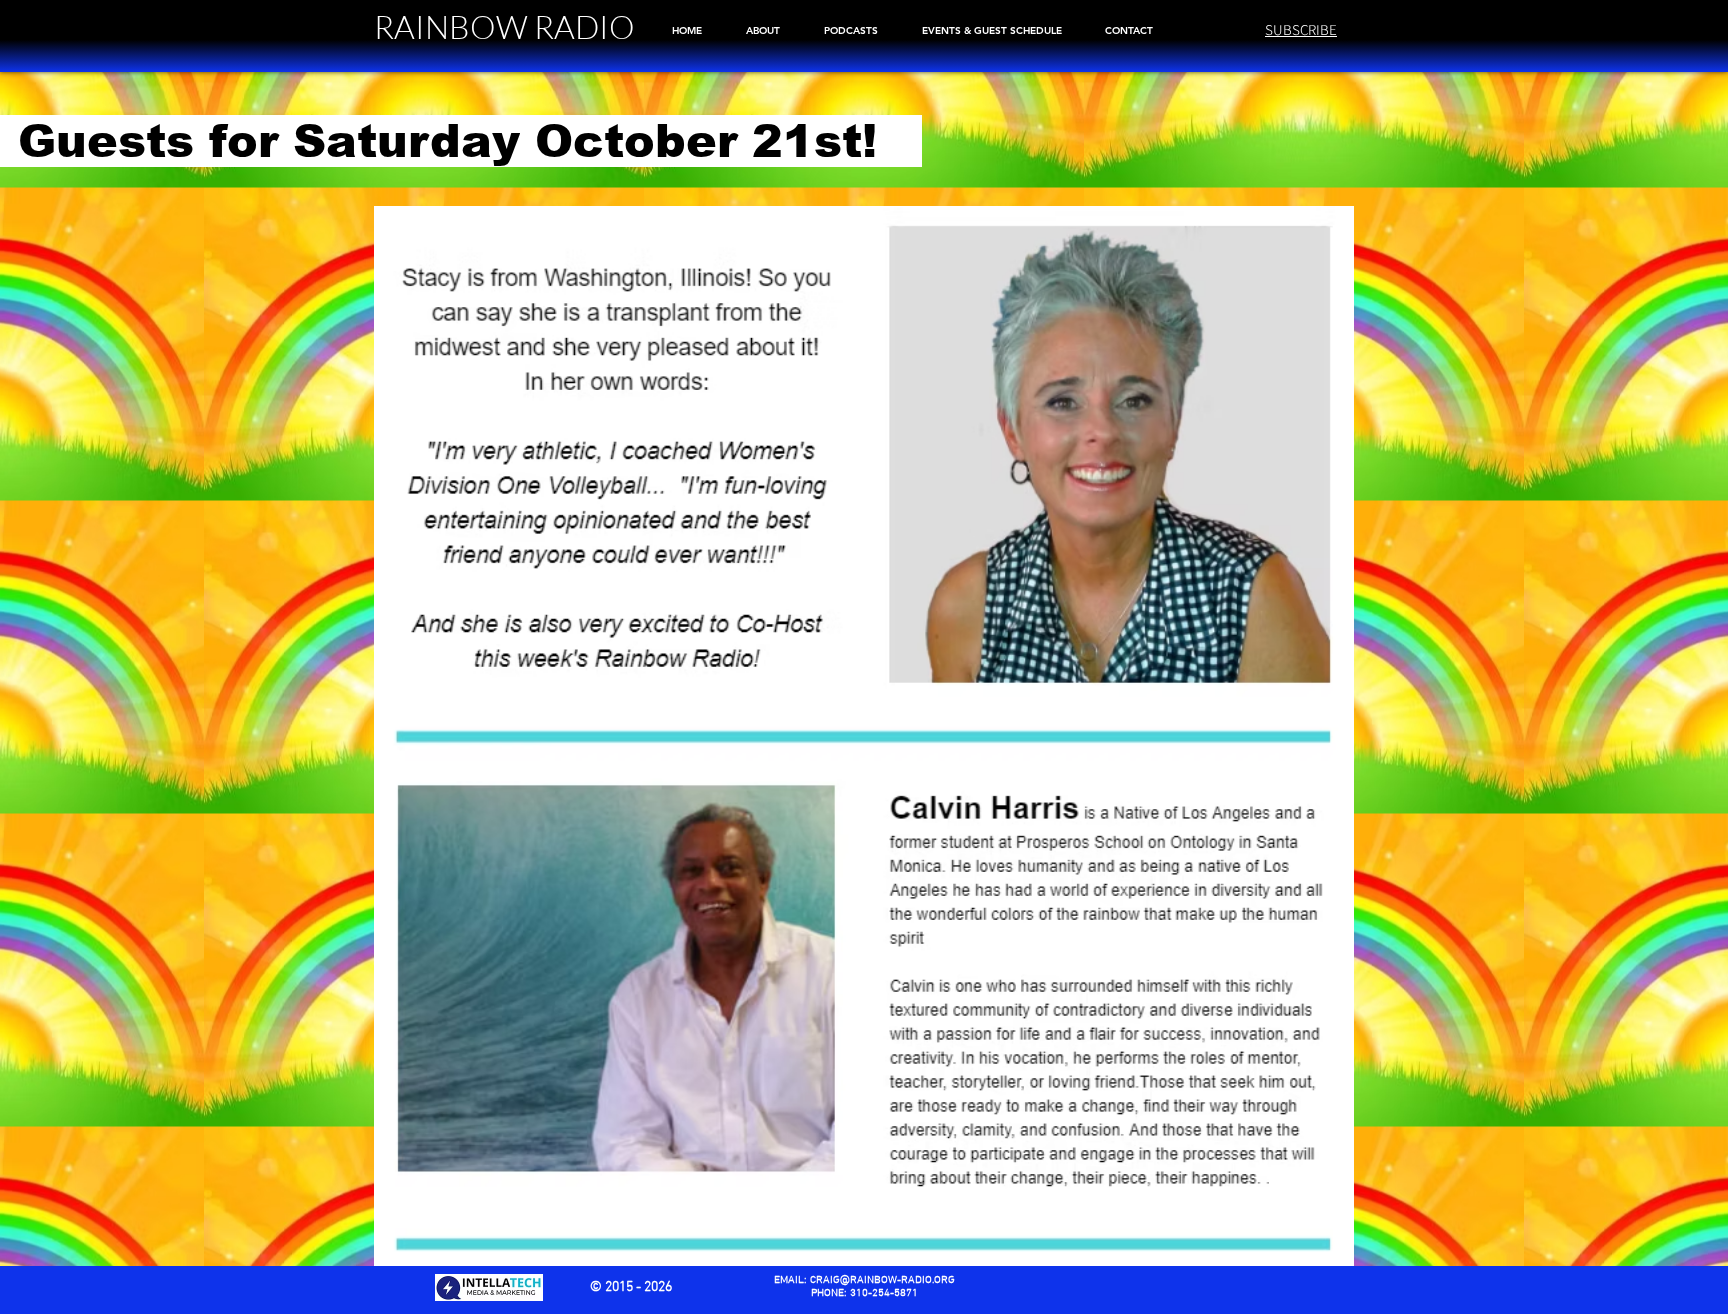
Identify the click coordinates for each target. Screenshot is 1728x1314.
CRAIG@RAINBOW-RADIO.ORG (882, 1280)
